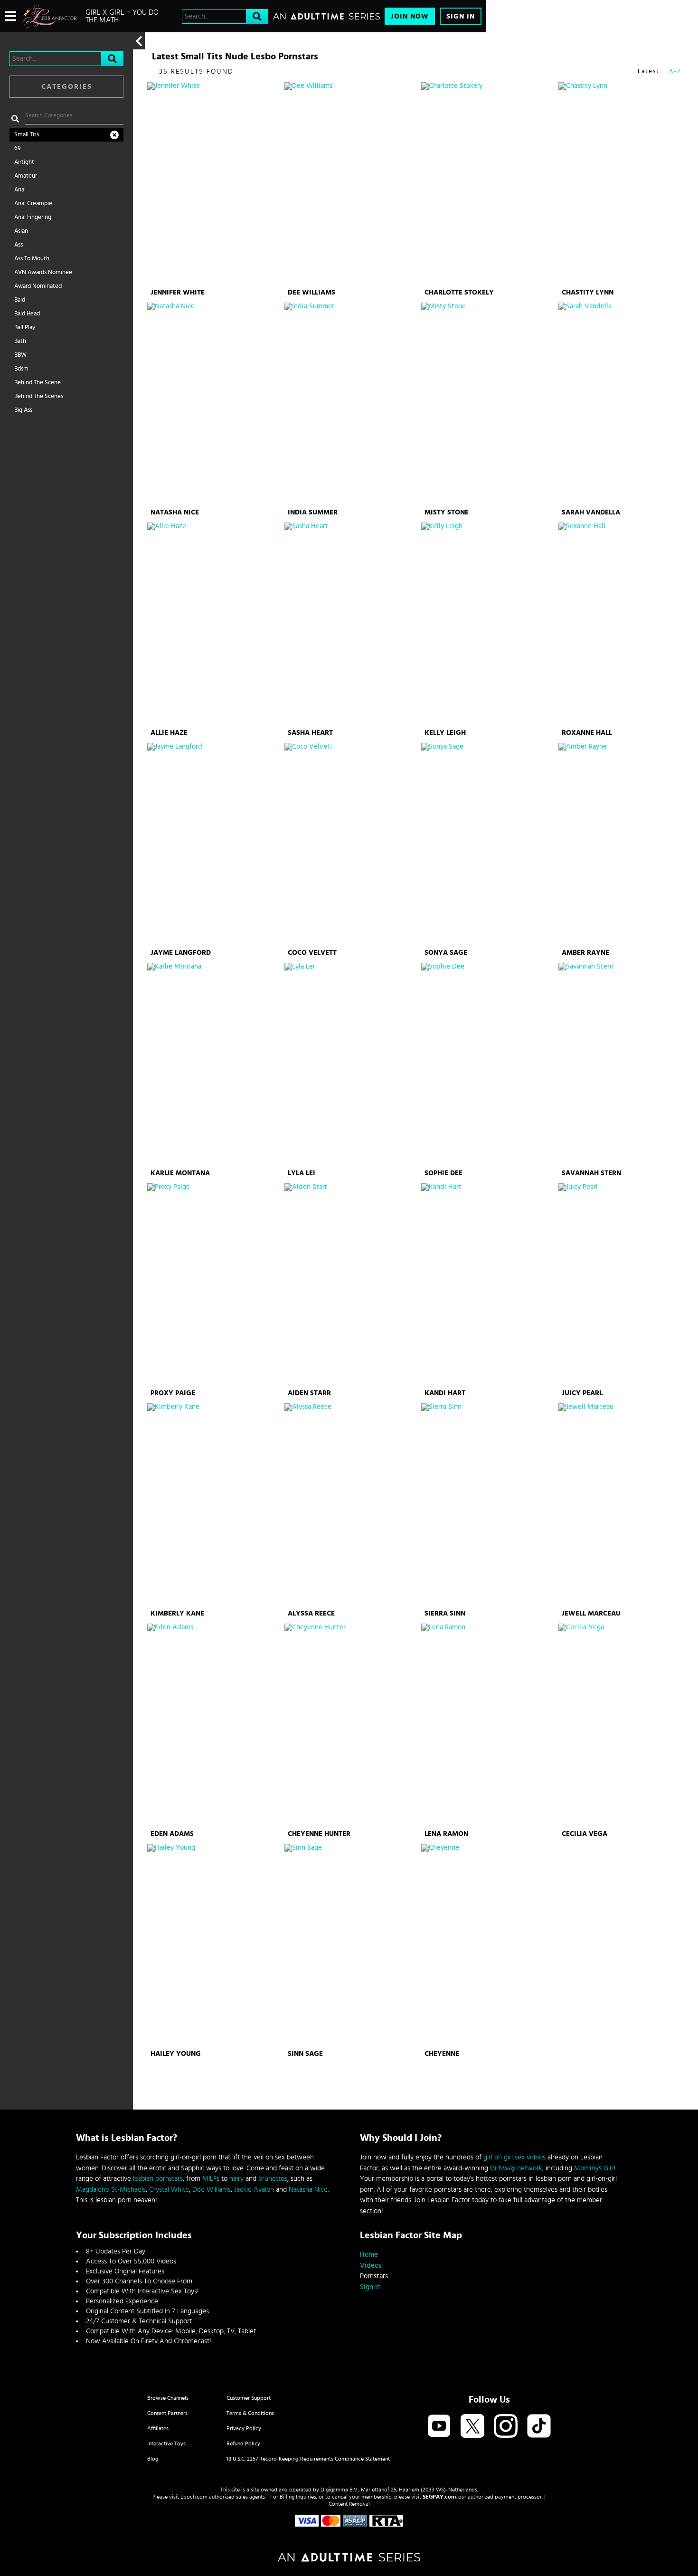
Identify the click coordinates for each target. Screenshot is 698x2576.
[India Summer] (352, 404)
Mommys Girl (594, 2168)
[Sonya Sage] (489, 845)
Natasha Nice (175, 512)
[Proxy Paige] (215, 1285)
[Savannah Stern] (626, 1065)
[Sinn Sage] (352, 1946)
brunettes (273, 2179)
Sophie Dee (443, 1173)
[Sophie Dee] (489, 1065)
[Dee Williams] (352, 184)
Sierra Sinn (445, 1613)
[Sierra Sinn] (489, 1505)
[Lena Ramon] (489, 1725)
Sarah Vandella (591, 512)
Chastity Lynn (588, 292)
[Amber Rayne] (626, 845)
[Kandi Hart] (489, 1285)
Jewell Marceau (591, 1613)
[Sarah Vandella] (626, 404)
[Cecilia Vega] (626, 1725)
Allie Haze (169, 733)
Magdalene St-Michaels (111, 2190)
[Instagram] (506, 2427)
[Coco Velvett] (352, 845)
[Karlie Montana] (215, 1065)
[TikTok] (539, 2427)
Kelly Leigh (445, 733)
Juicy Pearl (582, 1393)
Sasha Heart (310, 733)
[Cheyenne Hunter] (352, 1725)
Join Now (410, 16)
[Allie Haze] (215, 624)
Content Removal (349, 2504)
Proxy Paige (173, 1393)
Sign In (461, 16)
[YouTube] (439, 2427)
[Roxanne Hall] (626, 624)
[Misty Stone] (489, 404)
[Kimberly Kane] (215, 1505)
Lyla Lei (302, 1173)
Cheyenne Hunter (319, 1834)
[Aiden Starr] (352, 1285)
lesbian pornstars (158, 2179)
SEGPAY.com (439, 2497)
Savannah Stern (591, 1173)
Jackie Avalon (254, 2190)
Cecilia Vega (585, 1834)
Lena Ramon (446, 1834)
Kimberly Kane (177, 1613)
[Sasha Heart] (352, 624)
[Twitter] (472, 2427)
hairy (236, 2179)
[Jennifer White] (215, 184)
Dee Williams (311, 292)
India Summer (313, 512)
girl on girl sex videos (514, 2157)
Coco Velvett (312, 953)
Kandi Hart (445, 1393)
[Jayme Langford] (215, 845)
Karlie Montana (180, 1173)
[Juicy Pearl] (626, 1285)
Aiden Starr (309, 1393)
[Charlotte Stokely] (489, 184)
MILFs (211, 2179)
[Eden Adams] (215, 1725)
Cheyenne (442, 2054)
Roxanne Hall (587, 733)
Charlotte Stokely (459, 292)
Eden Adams (172, 1834)
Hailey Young (176, 2054)
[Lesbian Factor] (50, 16)
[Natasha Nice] (215, 404)
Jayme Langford (181, 953)
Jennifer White (178, 292)
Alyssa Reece (311, 1613)
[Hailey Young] (215, 1946)
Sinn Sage (305, 2054)
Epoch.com (194, 2497)
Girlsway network (516, 2168)
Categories (67, 87)
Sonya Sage (446, 953)
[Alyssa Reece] (352, 1505)
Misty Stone (447, 512)
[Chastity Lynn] (626, 184)
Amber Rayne (585, 953)
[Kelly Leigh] (489, 624)
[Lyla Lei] (352, 1065)
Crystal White (169, 2190)
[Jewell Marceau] (626, 1505)
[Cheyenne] (489, 1946)
